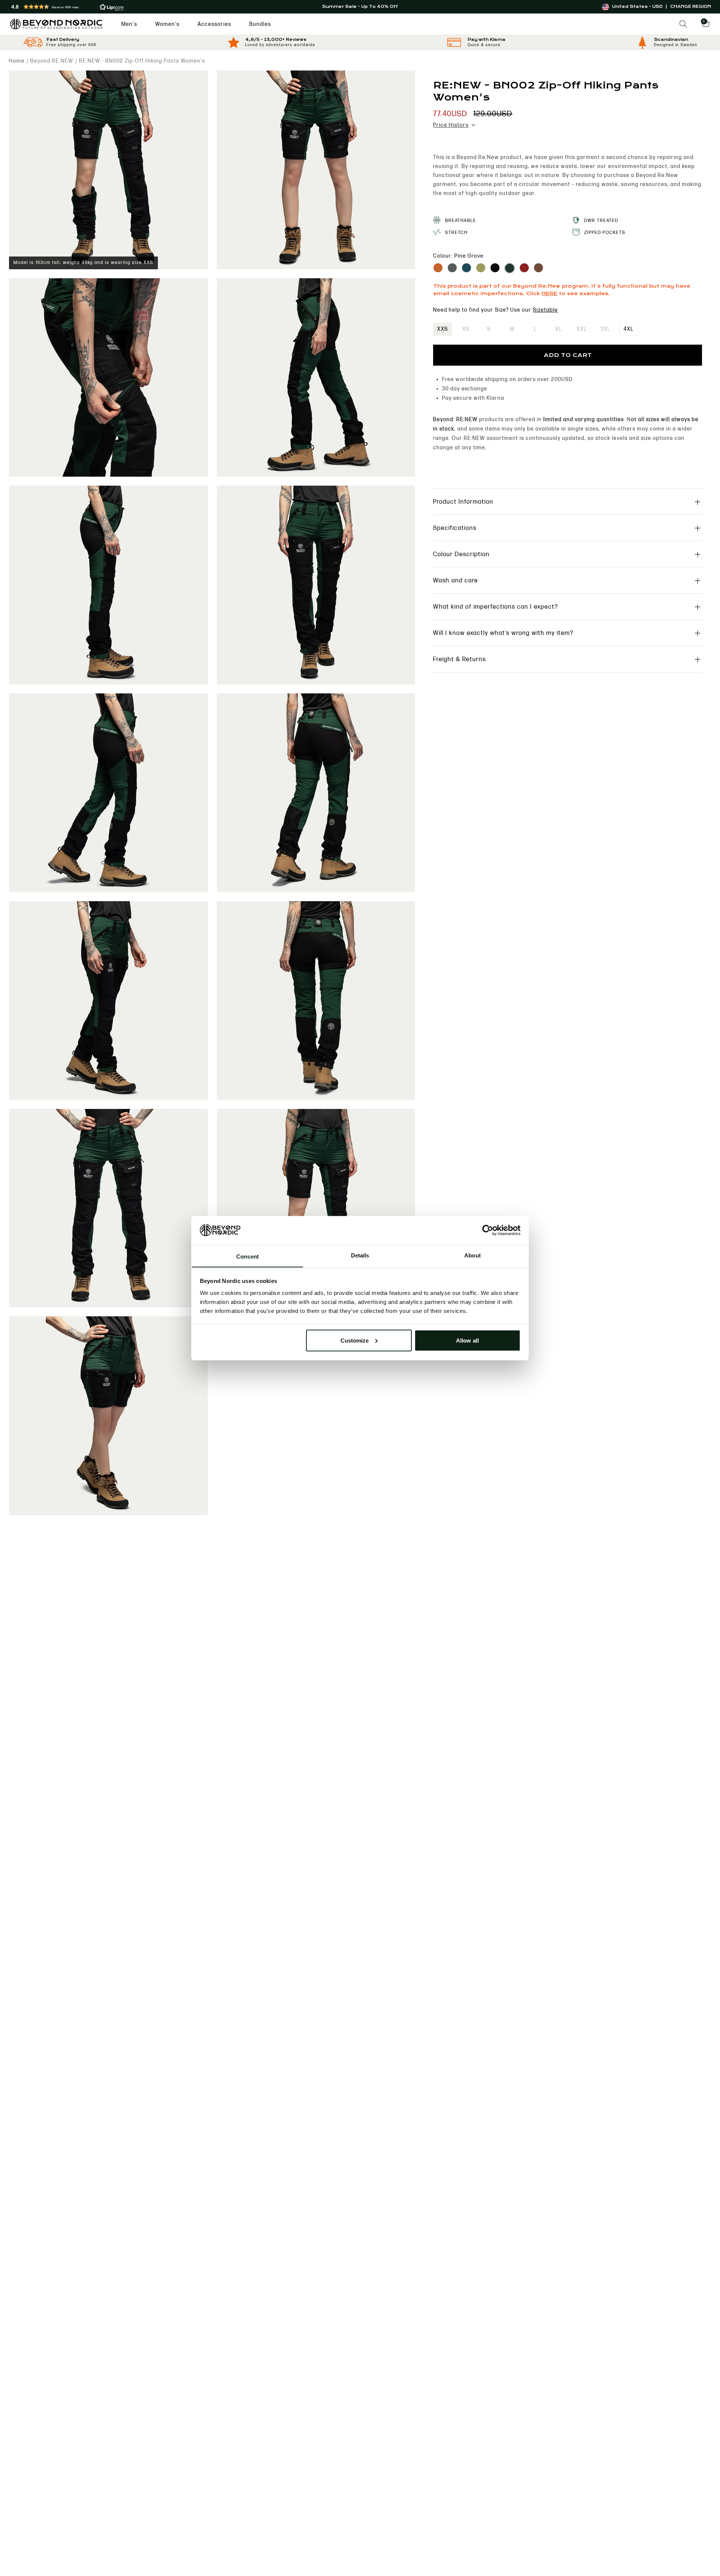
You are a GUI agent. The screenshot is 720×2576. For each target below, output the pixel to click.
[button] (126, 7)
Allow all (467, 1340)
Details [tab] (360, 1255)
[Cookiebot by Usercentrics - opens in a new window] (488, 1230)
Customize (355, 1340)
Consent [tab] (247, 1256)
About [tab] (472, 1255)
